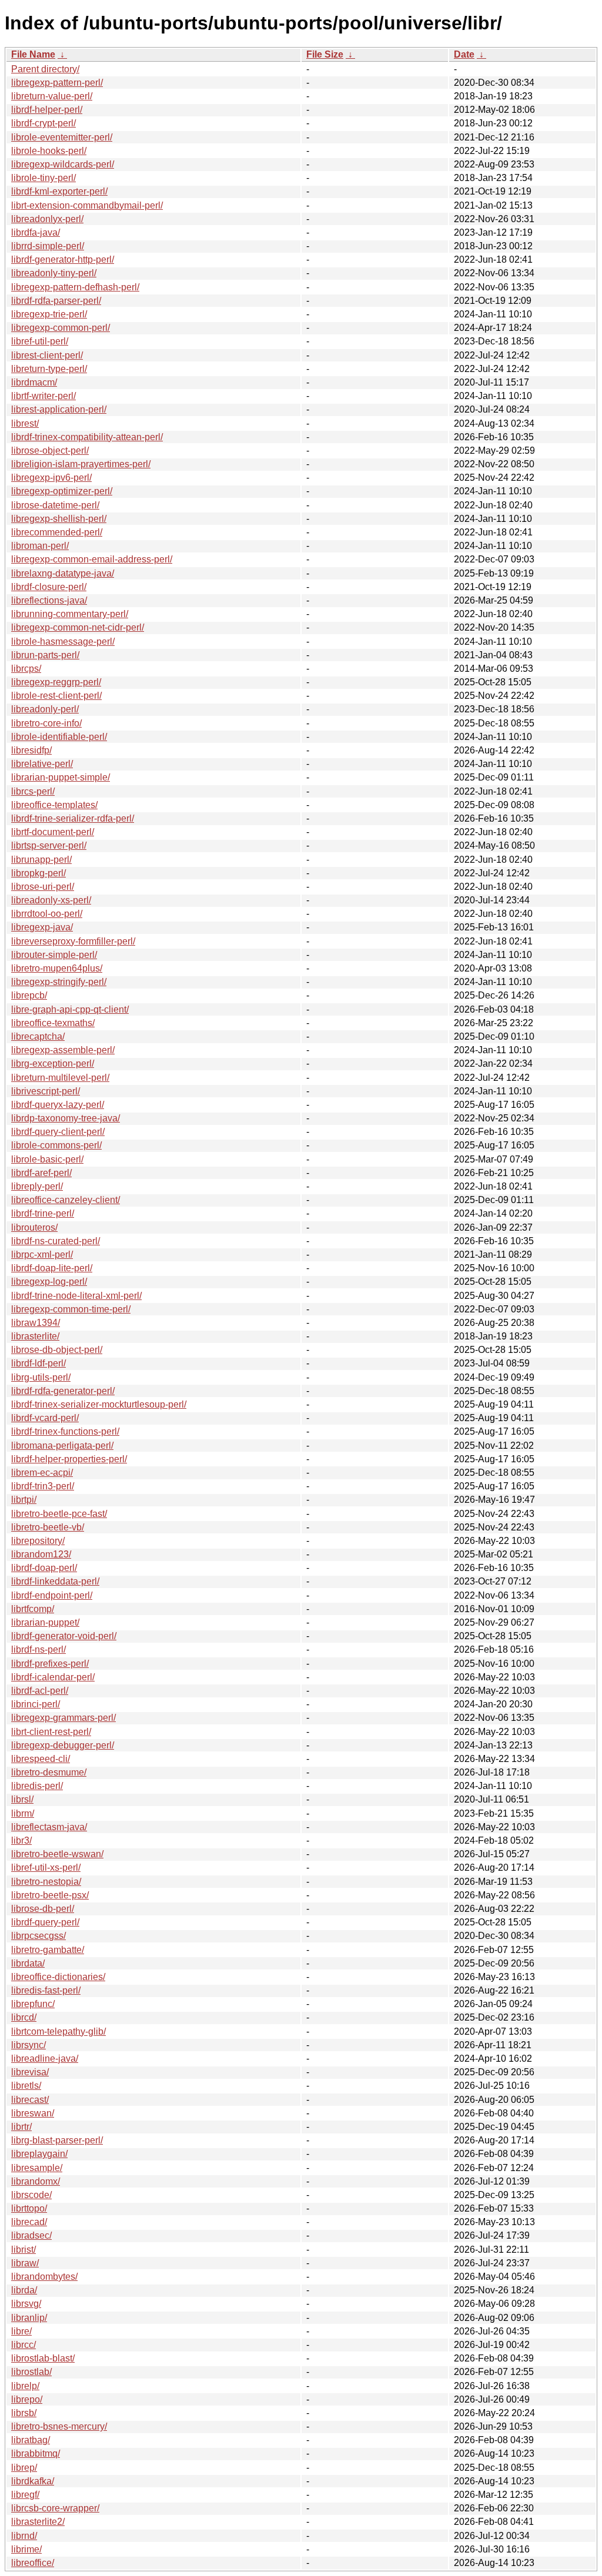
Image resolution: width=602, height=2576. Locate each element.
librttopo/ (29, 2208)
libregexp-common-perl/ (61, 328)
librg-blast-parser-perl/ (57, 2140)
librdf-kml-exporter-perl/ (59, 191)
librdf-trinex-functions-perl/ (65, 1431)
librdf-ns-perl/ (39, 1649)
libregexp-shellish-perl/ (59, 519)
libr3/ (21, 1840)
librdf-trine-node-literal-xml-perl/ (76, 1296)
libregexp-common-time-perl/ (71, 1309)
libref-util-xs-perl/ (46, 1867)
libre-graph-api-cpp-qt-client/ (70, 1009)
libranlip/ (29, 2318)
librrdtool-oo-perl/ (47, 914)
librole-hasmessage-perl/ (63, 642)
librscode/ (31, 2195)
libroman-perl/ (40, 546)
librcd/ (24, 2017)
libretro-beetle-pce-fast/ (59, 1514)
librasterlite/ (35, 1336)
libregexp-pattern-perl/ (57, 83)
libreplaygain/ (39, 2154)
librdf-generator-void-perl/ (64, 1636)
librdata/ (28, 1963)
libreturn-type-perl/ (49, 369)
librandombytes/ (44, 2277)
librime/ (26, 2549)
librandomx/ (36, 2181)
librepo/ (27, 2399)
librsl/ (22, 1799)
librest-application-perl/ (59, 409)
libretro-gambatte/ (48, 1950)
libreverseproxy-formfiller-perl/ (73, 941)
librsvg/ (26, 2304)
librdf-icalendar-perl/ (53, 1677)
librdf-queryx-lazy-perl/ (58, 1105)
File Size (325, 54)
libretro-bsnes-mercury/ (59, 2426)
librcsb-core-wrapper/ (55, 2508)
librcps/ (26, 669)
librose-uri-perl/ (43, 887)
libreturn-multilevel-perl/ (60, 1078)
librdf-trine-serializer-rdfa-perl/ (73, 818)
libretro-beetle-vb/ (48, 1527)
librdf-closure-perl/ (49, 587)
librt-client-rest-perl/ (51, 1732)
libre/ (21, 2331)
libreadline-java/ (45, 2059)
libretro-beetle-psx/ (50, 1895)
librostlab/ (31, 2372)
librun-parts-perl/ (45, 655)
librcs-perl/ (33, 791)
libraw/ (25, 2263)
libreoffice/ (33, 2563)
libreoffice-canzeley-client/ (66, 1200)
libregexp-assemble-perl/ (63, 1050)
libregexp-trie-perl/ (49, 314)
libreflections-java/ (49, 600)
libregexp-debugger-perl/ (63, 1745)
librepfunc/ (33, 2004)
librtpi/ (24, 1500)
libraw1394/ (36, 1323)
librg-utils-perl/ (41, 1377)
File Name (33, 54)
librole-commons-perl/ (56, 1145)
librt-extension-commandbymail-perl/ (87, 205)
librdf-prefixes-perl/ (50, 1664)
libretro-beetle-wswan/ (57, 1854)
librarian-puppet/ (45, 1622)
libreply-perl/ (37, 1186)
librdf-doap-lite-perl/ (52, 1268)
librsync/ (29, 2045)
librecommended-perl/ (57, 532)
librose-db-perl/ (43, 1909)
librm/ (23, 1813)
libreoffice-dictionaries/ (58, 1977)
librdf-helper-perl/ (47, 110)
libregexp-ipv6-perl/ (51, 478)
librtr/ (21, 2127)
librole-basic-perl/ (47, 1159)
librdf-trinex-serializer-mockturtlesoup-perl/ (99, 1404)
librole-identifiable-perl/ (59, 737)
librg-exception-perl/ (53, 1063)
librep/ (24, 2468)
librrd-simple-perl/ (48, 246)
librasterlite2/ (38, 2522)
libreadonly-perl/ (45, 709)
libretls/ (26, 2086)
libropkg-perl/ (39, 873)
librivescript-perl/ (46, 1091)
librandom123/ (41, 1554)
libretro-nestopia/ (46, 1882)
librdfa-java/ (36, 232)
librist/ (24, 2250)
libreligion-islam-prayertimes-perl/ (81, 464)
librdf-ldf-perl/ (39, 1363)
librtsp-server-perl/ (49, 845)
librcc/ (24, 2345)
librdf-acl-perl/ (40, 1691)
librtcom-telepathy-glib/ (58, 2031)
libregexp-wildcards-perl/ (63, 164)
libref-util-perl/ (40, 341)
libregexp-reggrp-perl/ (56, 682)
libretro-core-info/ (46, 723)
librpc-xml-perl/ (42, 1254)
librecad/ (29, 2222)
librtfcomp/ (33, 1609)
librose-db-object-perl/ (57, 1350)
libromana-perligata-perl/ (62, 1446)
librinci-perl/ (36, 1704)
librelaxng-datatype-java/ (63, 573)
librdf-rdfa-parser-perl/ (56, 301)
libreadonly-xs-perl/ (51, 900)
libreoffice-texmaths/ (53, 1023)
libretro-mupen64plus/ (57, 968)
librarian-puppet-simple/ (61, 777)
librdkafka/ (33, 2481)
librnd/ (24, 2536)
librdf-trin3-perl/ (43, 1486)
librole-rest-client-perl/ (56, 696)
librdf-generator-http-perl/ (63, 259)
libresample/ (37, 2168)
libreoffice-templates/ (54, 805)
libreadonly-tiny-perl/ (54, 273)
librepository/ (38, 1541)
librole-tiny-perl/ (44, 178)
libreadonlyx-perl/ (47, 219)
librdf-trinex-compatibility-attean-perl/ (87, 437)
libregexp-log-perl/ (49, 1282)
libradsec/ (31, 2235)
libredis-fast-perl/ (46, 1990)
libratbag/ (31, 2440)
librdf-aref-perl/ (41, 1173)
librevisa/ (30, 2072)
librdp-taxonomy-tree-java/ (66, 1118)
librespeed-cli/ (41, 1759)
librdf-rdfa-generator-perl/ (63, 1391)
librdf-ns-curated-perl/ (56, 1241)
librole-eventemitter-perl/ (62, 137)
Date (464, 54)
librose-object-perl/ (50, 450)
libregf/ (25, 2495)
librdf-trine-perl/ (43, 1213)
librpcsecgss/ (39, 1936)
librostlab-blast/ (43, 2358)
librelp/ (25, 2386)
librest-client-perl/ (47, 355)
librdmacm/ (34, 382)
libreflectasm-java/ (49, 1827)
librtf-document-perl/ (53, 832)
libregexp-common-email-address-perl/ (92, 559)
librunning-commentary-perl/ (70, 614)
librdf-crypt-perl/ (44, 123)
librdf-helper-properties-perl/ (69, 1459)
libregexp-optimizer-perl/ (62, 491)
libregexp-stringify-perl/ (59, 982)
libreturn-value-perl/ (52, 96)
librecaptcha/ (38, 1036)
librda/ (24, 2290)
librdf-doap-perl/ (44, 1568)
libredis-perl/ (37, 1786)
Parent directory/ (45, 69)
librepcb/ (29, 995)
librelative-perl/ (42, 764)
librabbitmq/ (36, 2453)
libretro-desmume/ (49, 1772)
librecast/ (30, 2100)
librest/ (25, 423)
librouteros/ (34, 1227)
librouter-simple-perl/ (54, 955)
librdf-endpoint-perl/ (52, 1595)
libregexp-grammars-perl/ (63, 1718)
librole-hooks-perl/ (49, 151)
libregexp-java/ (42, 927)
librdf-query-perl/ (45, 1922)
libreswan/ (33, 2113)
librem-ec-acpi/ (42, 1473)
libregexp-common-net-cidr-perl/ (78, 627)
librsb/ (24, 2413)
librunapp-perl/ (41, 860)
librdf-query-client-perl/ (58, 1132)
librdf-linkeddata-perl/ (55, 1581)
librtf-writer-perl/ (44, 396)
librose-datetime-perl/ (55, 505)
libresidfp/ (31, 750)
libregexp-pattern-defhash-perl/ (75, 287)
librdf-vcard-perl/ (45, 1418)
